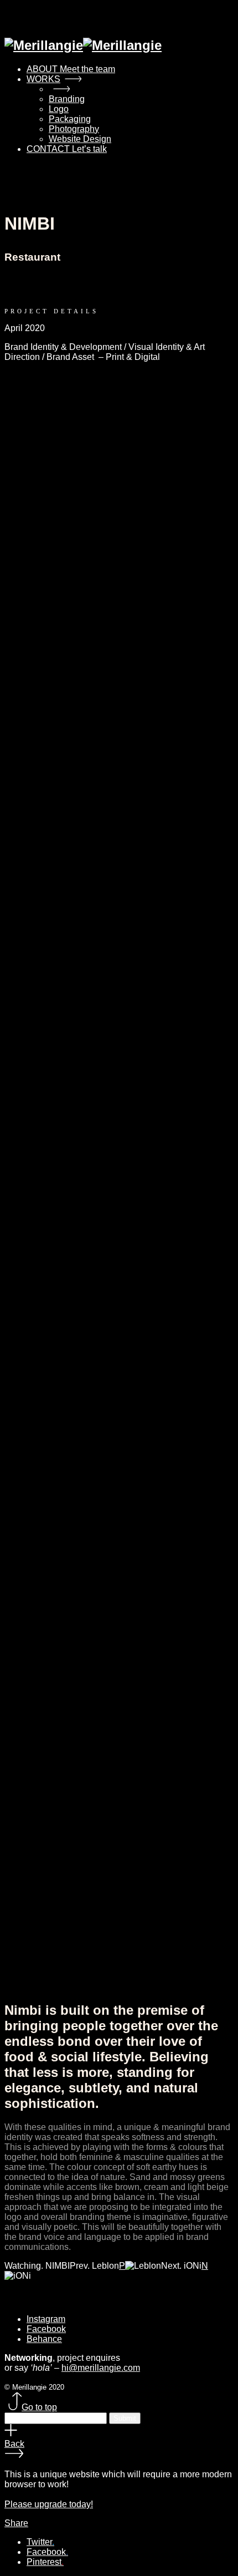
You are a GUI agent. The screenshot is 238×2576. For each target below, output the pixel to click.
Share (16, 2523)
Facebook (46, 2329)
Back (14, 2444)
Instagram (46, 2319)
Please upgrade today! (49, 2504)
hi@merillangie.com (101, 2368)
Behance (44, 2339)
